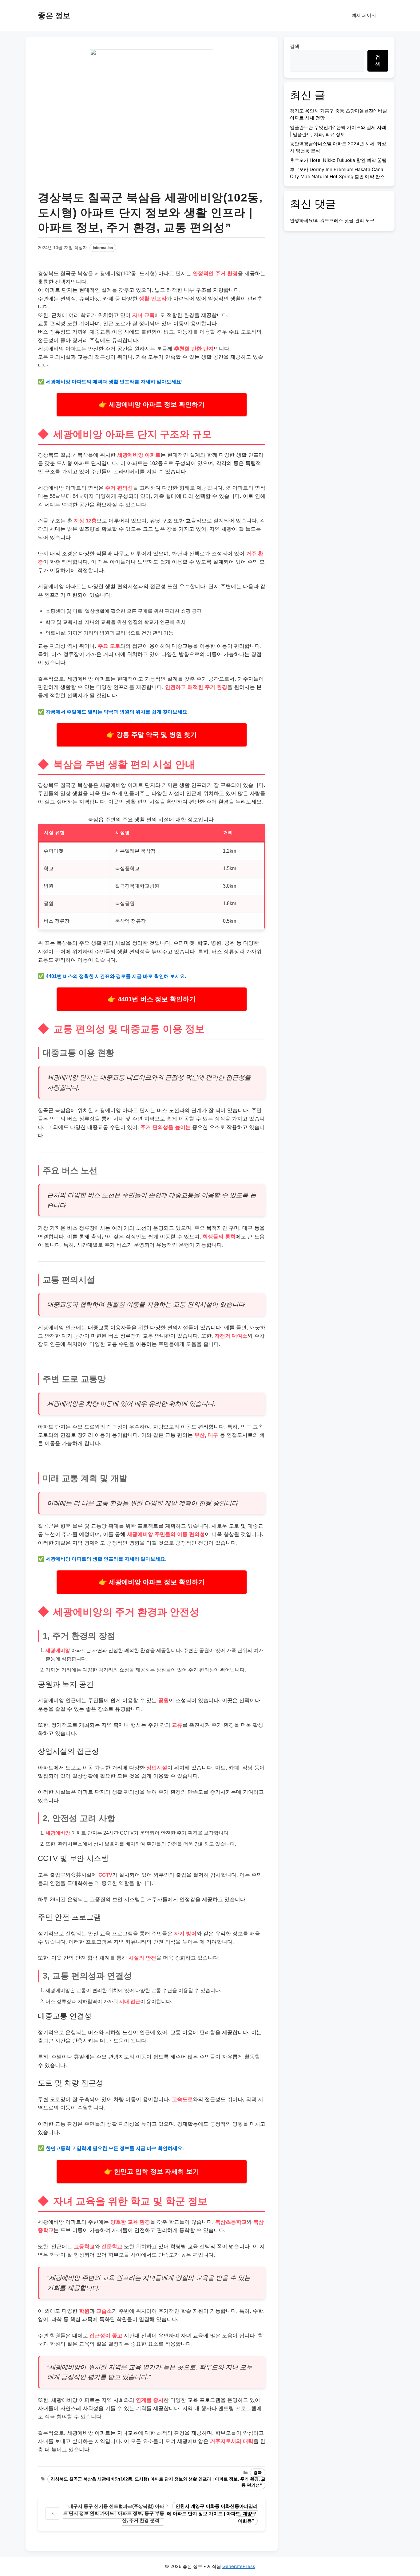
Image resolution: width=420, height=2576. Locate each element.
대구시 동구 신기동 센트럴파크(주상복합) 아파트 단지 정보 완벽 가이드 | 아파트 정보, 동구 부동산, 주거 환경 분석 (114, 2513)
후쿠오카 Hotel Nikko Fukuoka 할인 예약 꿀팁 (338, 160)
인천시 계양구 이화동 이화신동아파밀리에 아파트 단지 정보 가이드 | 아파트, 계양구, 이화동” (212, 2513)
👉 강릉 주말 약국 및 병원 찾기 (151, 735)
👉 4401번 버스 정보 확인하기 (151, 999)
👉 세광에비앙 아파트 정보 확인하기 (151, 405)
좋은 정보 (54, 15)
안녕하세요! (302, 220)
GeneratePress (239, 2566)
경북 (258, 2473)
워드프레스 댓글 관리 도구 (347, 220)
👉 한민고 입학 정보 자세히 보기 (151, 2171)
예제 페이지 (364, 15)
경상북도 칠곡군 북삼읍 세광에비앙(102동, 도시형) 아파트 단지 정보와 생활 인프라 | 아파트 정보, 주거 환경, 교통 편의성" (158, 2482)
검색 (295, 46)
